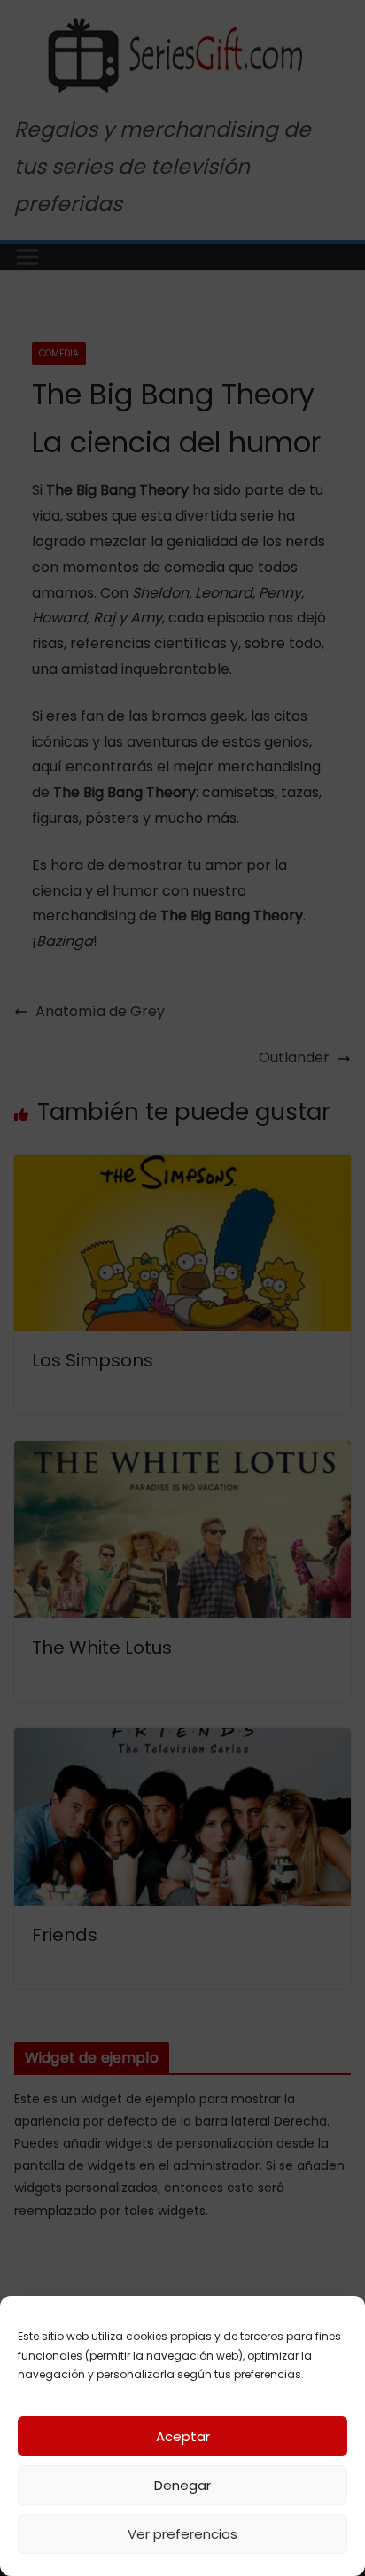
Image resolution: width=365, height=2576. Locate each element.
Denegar (182, 2485)
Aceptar (183, 2436)
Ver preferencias (182, 2534)
